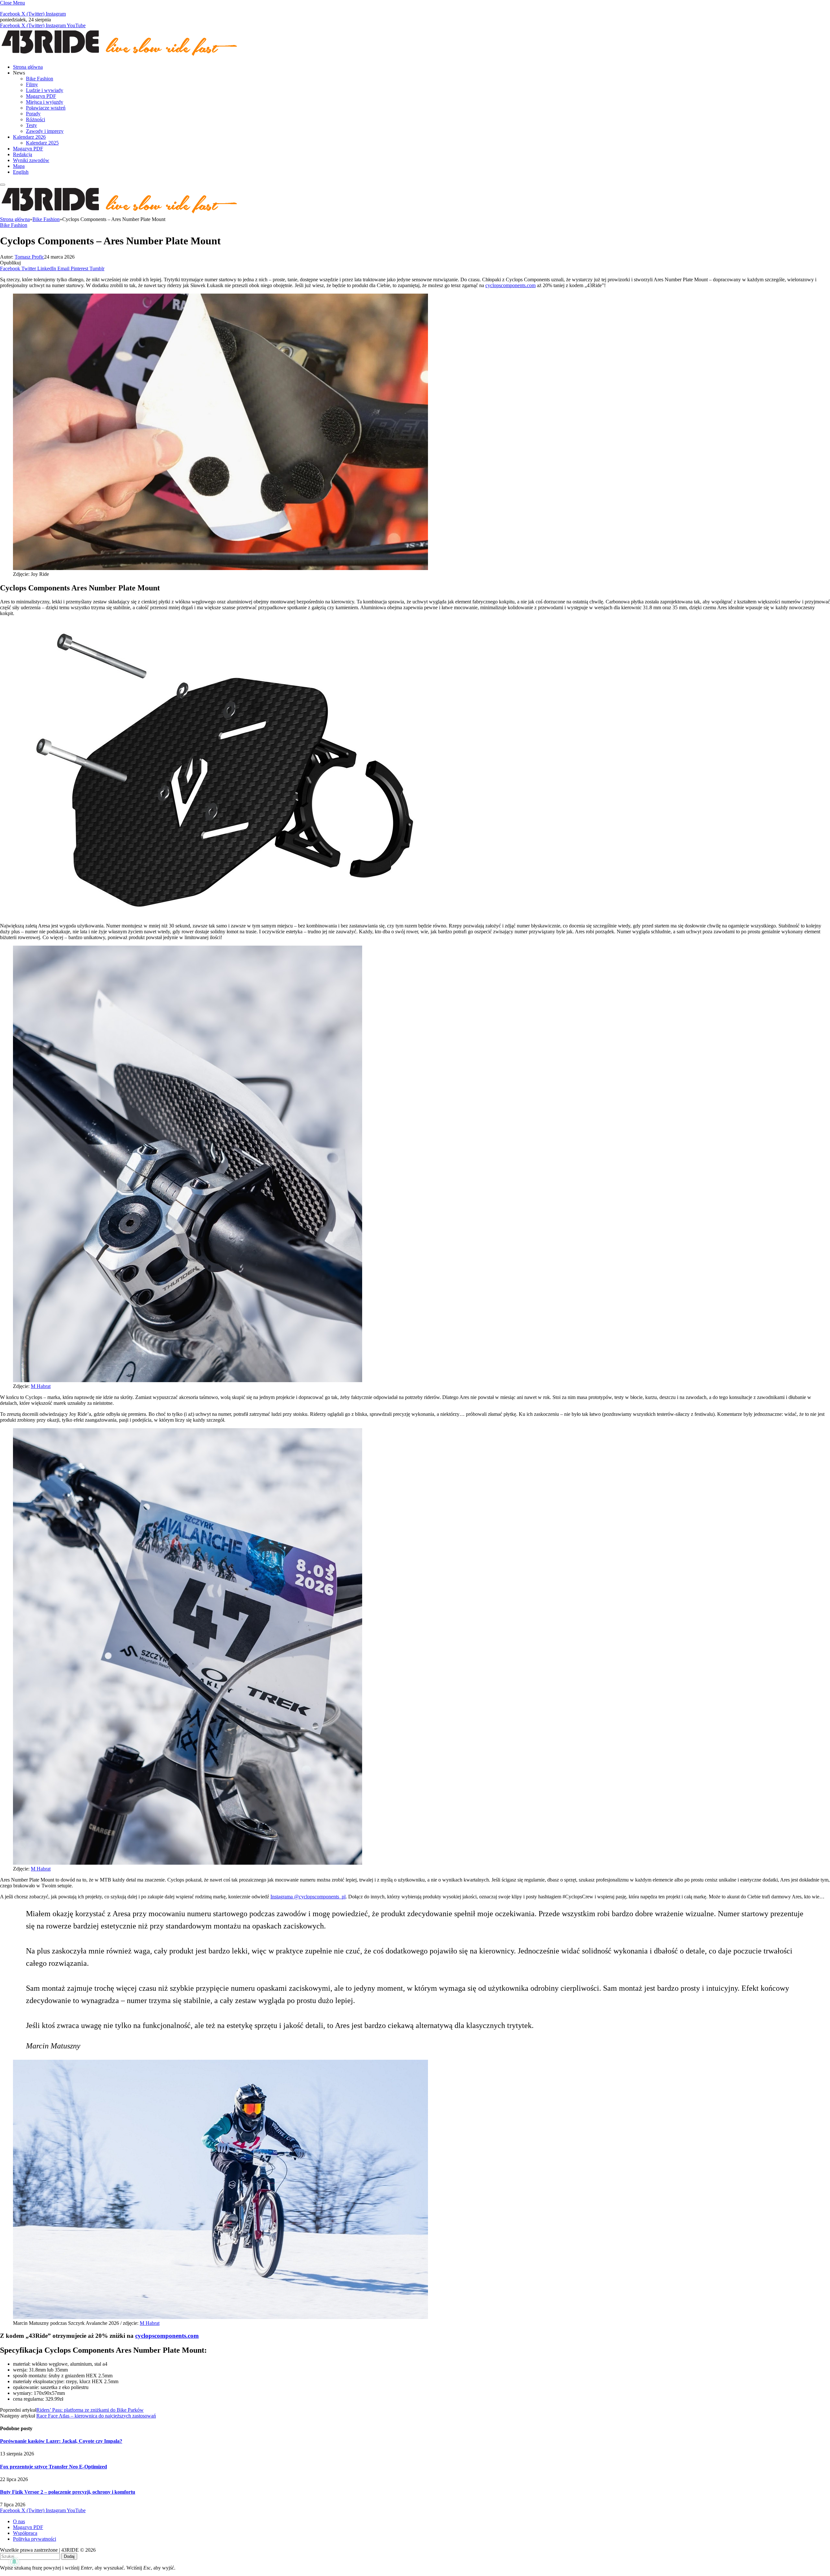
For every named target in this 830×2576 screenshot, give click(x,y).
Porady (33, 114)
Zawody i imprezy (45, 131)
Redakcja (23, 154)
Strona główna (28, 67)
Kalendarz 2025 (42, 143)
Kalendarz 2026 (29, 137)
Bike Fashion (40, 79)
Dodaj (69, 2556)
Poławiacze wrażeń (46, 108)
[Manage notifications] (14, 2562)
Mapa (19, 166)
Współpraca (25, 2533)
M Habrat (41, 1386)
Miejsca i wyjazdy (45, 102)
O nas (19, 2521)
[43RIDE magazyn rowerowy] (120, 56)
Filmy (32, 84)
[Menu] (3, 185)
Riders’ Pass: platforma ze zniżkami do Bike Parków (90, 2410)
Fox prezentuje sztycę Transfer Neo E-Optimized (53, 2467)
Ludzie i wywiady (45, 90)
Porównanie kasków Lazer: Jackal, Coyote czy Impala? (61, 2441)
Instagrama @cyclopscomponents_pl (308, 1897)
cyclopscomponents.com (510, 285)
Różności (36, 119)
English (21, 172)
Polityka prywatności (35, 2539)
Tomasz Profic (29, 257)
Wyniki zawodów (31, 160)
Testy (31, 125)
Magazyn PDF (41, 96)
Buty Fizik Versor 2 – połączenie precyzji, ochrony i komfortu (68, 2492)
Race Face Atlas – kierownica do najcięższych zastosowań (96, 2416)
